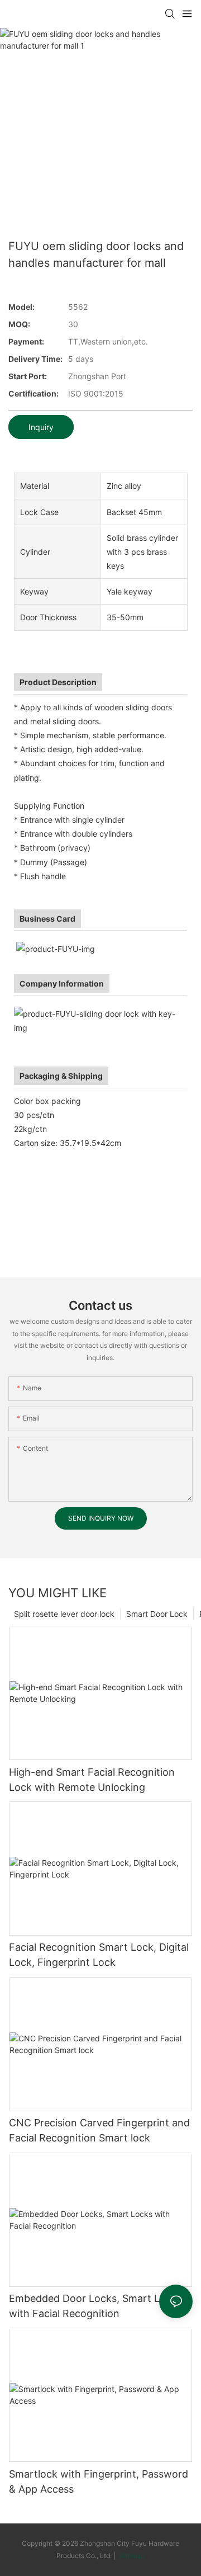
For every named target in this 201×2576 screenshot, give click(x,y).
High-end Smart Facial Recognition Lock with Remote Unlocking (92, 1780)
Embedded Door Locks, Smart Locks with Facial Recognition (95, 2306)
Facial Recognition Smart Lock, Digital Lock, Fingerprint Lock (99, 1955)
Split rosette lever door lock (64, 1614)
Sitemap (131, 2556)
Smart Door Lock (157, 1614)
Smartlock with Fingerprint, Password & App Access (99, 2481)
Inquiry (41, 427)
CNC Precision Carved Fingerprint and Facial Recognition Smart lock (99, 2130)
